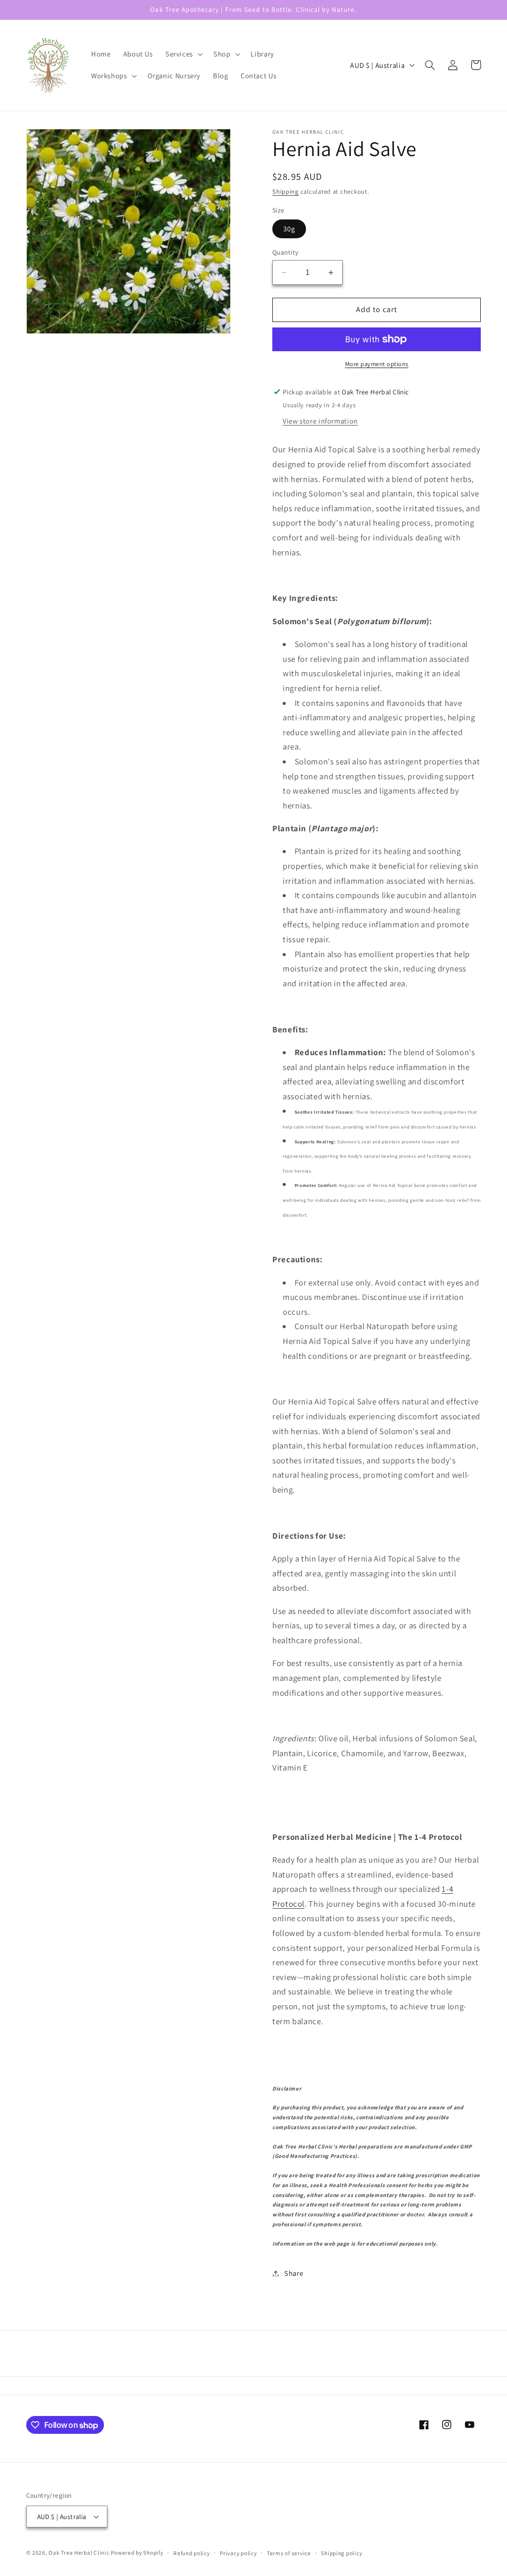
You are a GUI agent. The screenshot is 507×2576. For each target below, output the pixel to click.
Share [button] (294, 2273)
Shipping (285, 191)
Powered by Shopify (137, 2552)
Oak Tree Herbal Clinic (79, 2552)
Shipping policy (341, 2553)
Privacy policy (238, 2553)
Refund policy (192, 2553)
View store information (320, 421)
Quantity (285, 252)
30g (289, 229)
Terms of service (289, 2553)
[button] (183, 54)
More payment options (377, 364)
